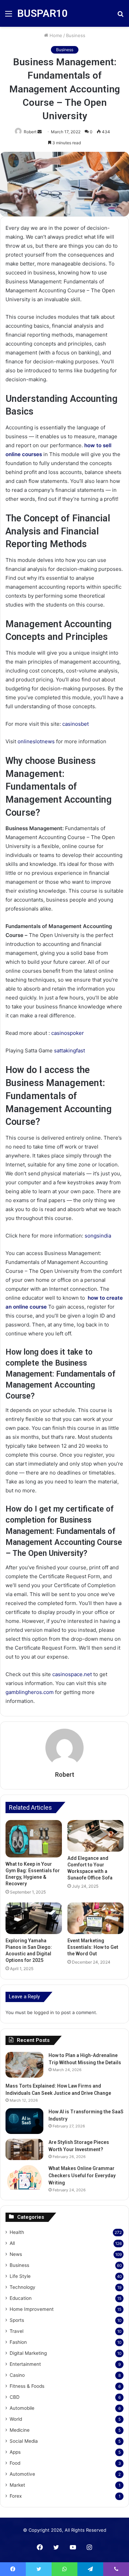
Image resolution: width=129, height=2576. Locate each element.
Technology (23, 2287)
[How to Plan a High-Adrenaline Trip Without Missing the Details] (24, 2065)
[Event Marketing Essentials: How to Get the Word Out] (96, 1918)
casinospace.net (72, 1674)
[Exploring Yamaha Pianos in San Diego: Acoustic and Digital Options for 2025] (34, 1918)
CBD (15, 2397)
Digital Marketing (28, 2353)
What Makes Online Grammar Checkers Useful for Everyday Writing (82, 2176)
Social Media (24, 2441)
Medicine (20, 2430)
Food (15, 2463)
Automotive (22, 2474)
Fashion (18, 2342)
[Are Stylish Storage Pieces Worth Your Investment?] (24, 2149)
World (16, 2419)
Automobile (22, 2408)
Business (76, 35)
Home (55, 35)
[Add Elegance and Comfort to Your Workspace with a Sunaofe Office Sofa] (96, 1836)
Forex (16, 2496)
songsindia (98, 1236)
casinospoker (68, 1033)
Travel (17, 2331)
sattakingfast (69, 1050)
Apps (15, 2452)
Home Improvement (32, 2309)
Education (21, 2298)
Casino (17, 2375)
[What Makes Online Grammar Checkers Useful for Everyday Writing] (24, 2178)
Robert (65, 1775)
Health (17, 2232)
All (12, 2243)
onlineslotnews (36, 741)
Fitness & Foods (27, 2386)
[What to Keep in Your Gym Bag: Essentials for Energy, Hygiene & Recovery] (34, 1839)
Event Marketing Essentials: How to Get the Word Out (93, 1947)
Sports (17, 2320)
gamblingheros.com (30, 1692)
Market (17, 2485)
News (16, 2254)
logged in (44, 2012)
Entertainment (25, 2364)
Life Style (20, 2276)
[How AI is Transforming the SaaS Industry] (24, 2121)
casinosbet (76, 724)
